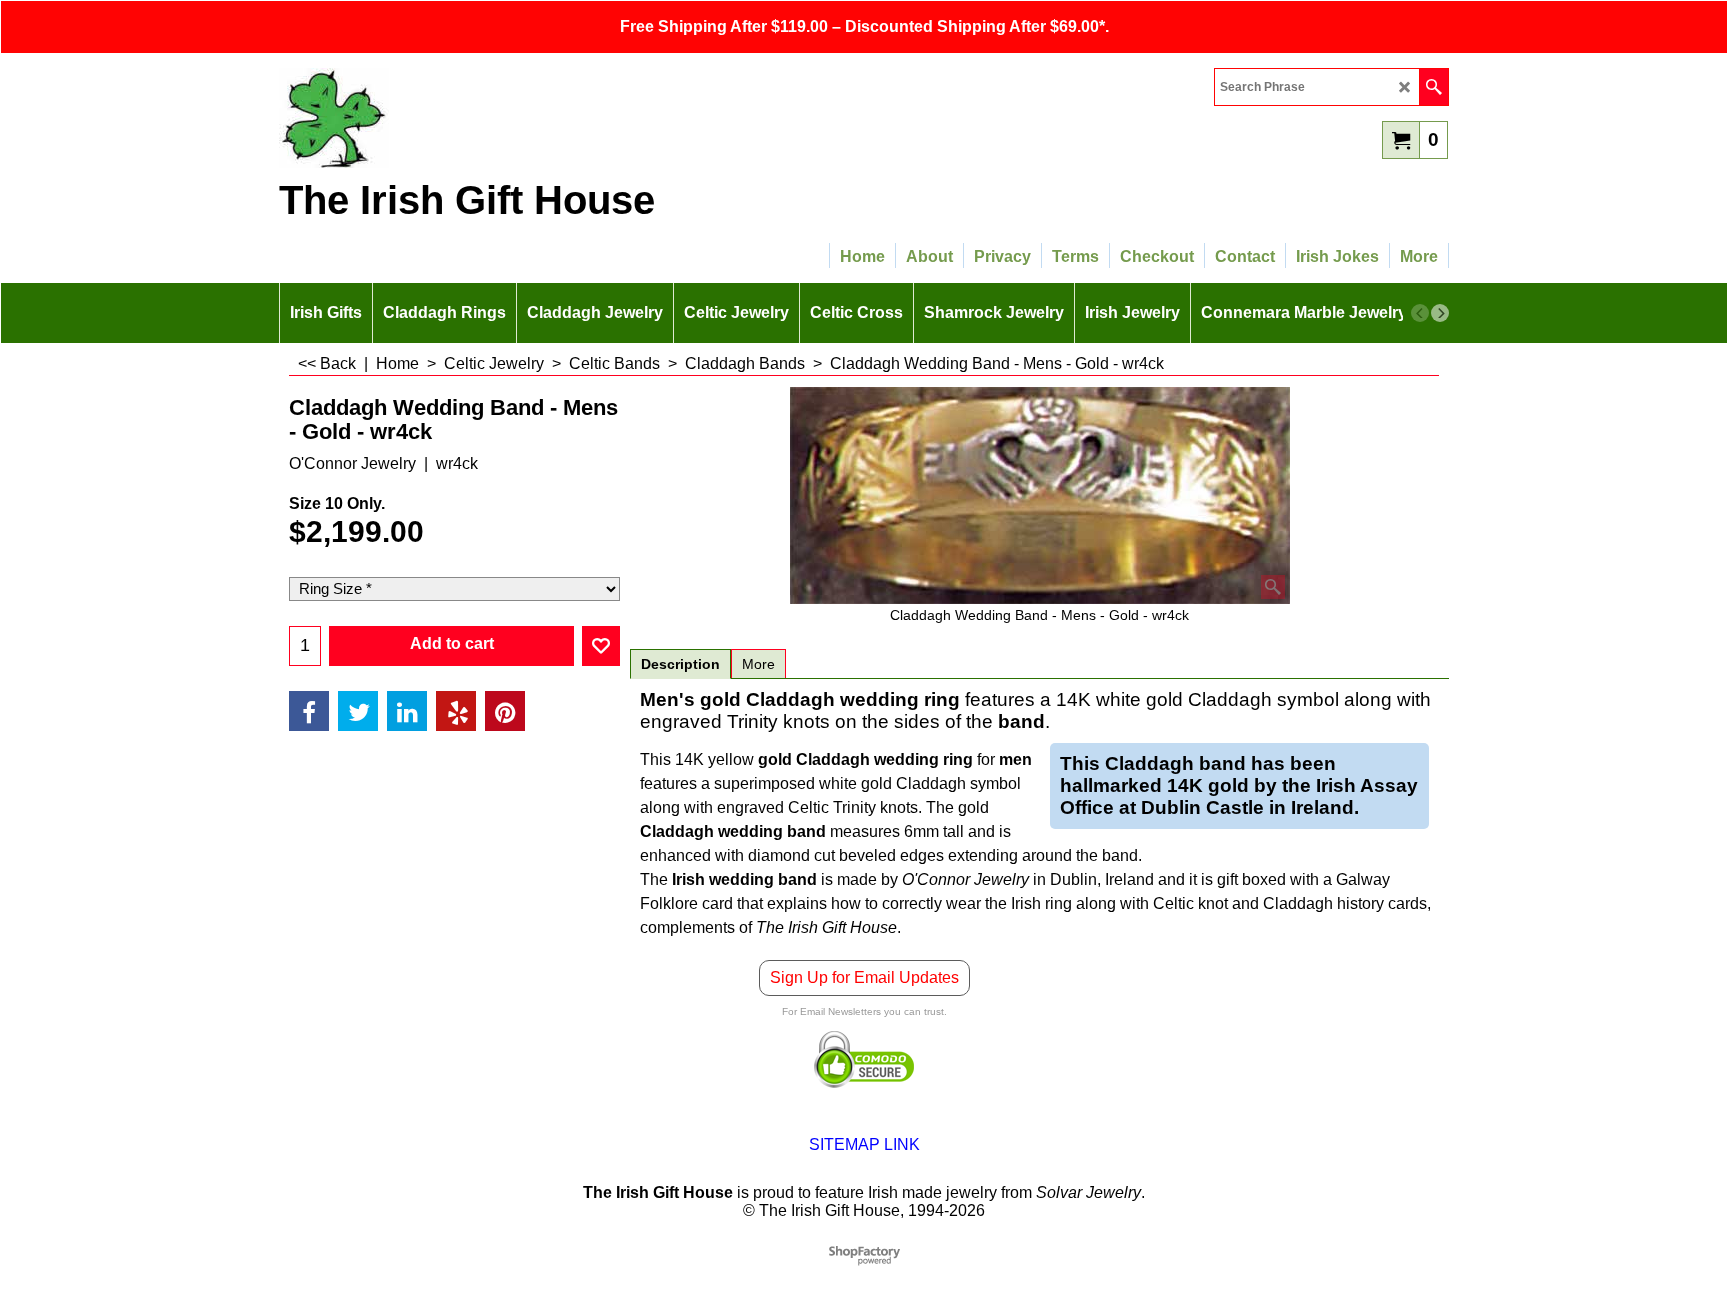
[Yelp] (456, 711)
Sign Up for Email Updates (864, 977)
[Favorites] (601, 646)
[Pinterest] (505, 711)
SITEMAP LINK (864, 1144)
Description (680, 664)
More (758, 664)
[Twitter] (358, 711)
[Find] (1433, 87)
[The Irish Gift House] (454, 118)
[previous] (1420, 313)
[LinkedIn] (407, 711)
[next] (1440, 313)
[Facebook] (309, 711)
